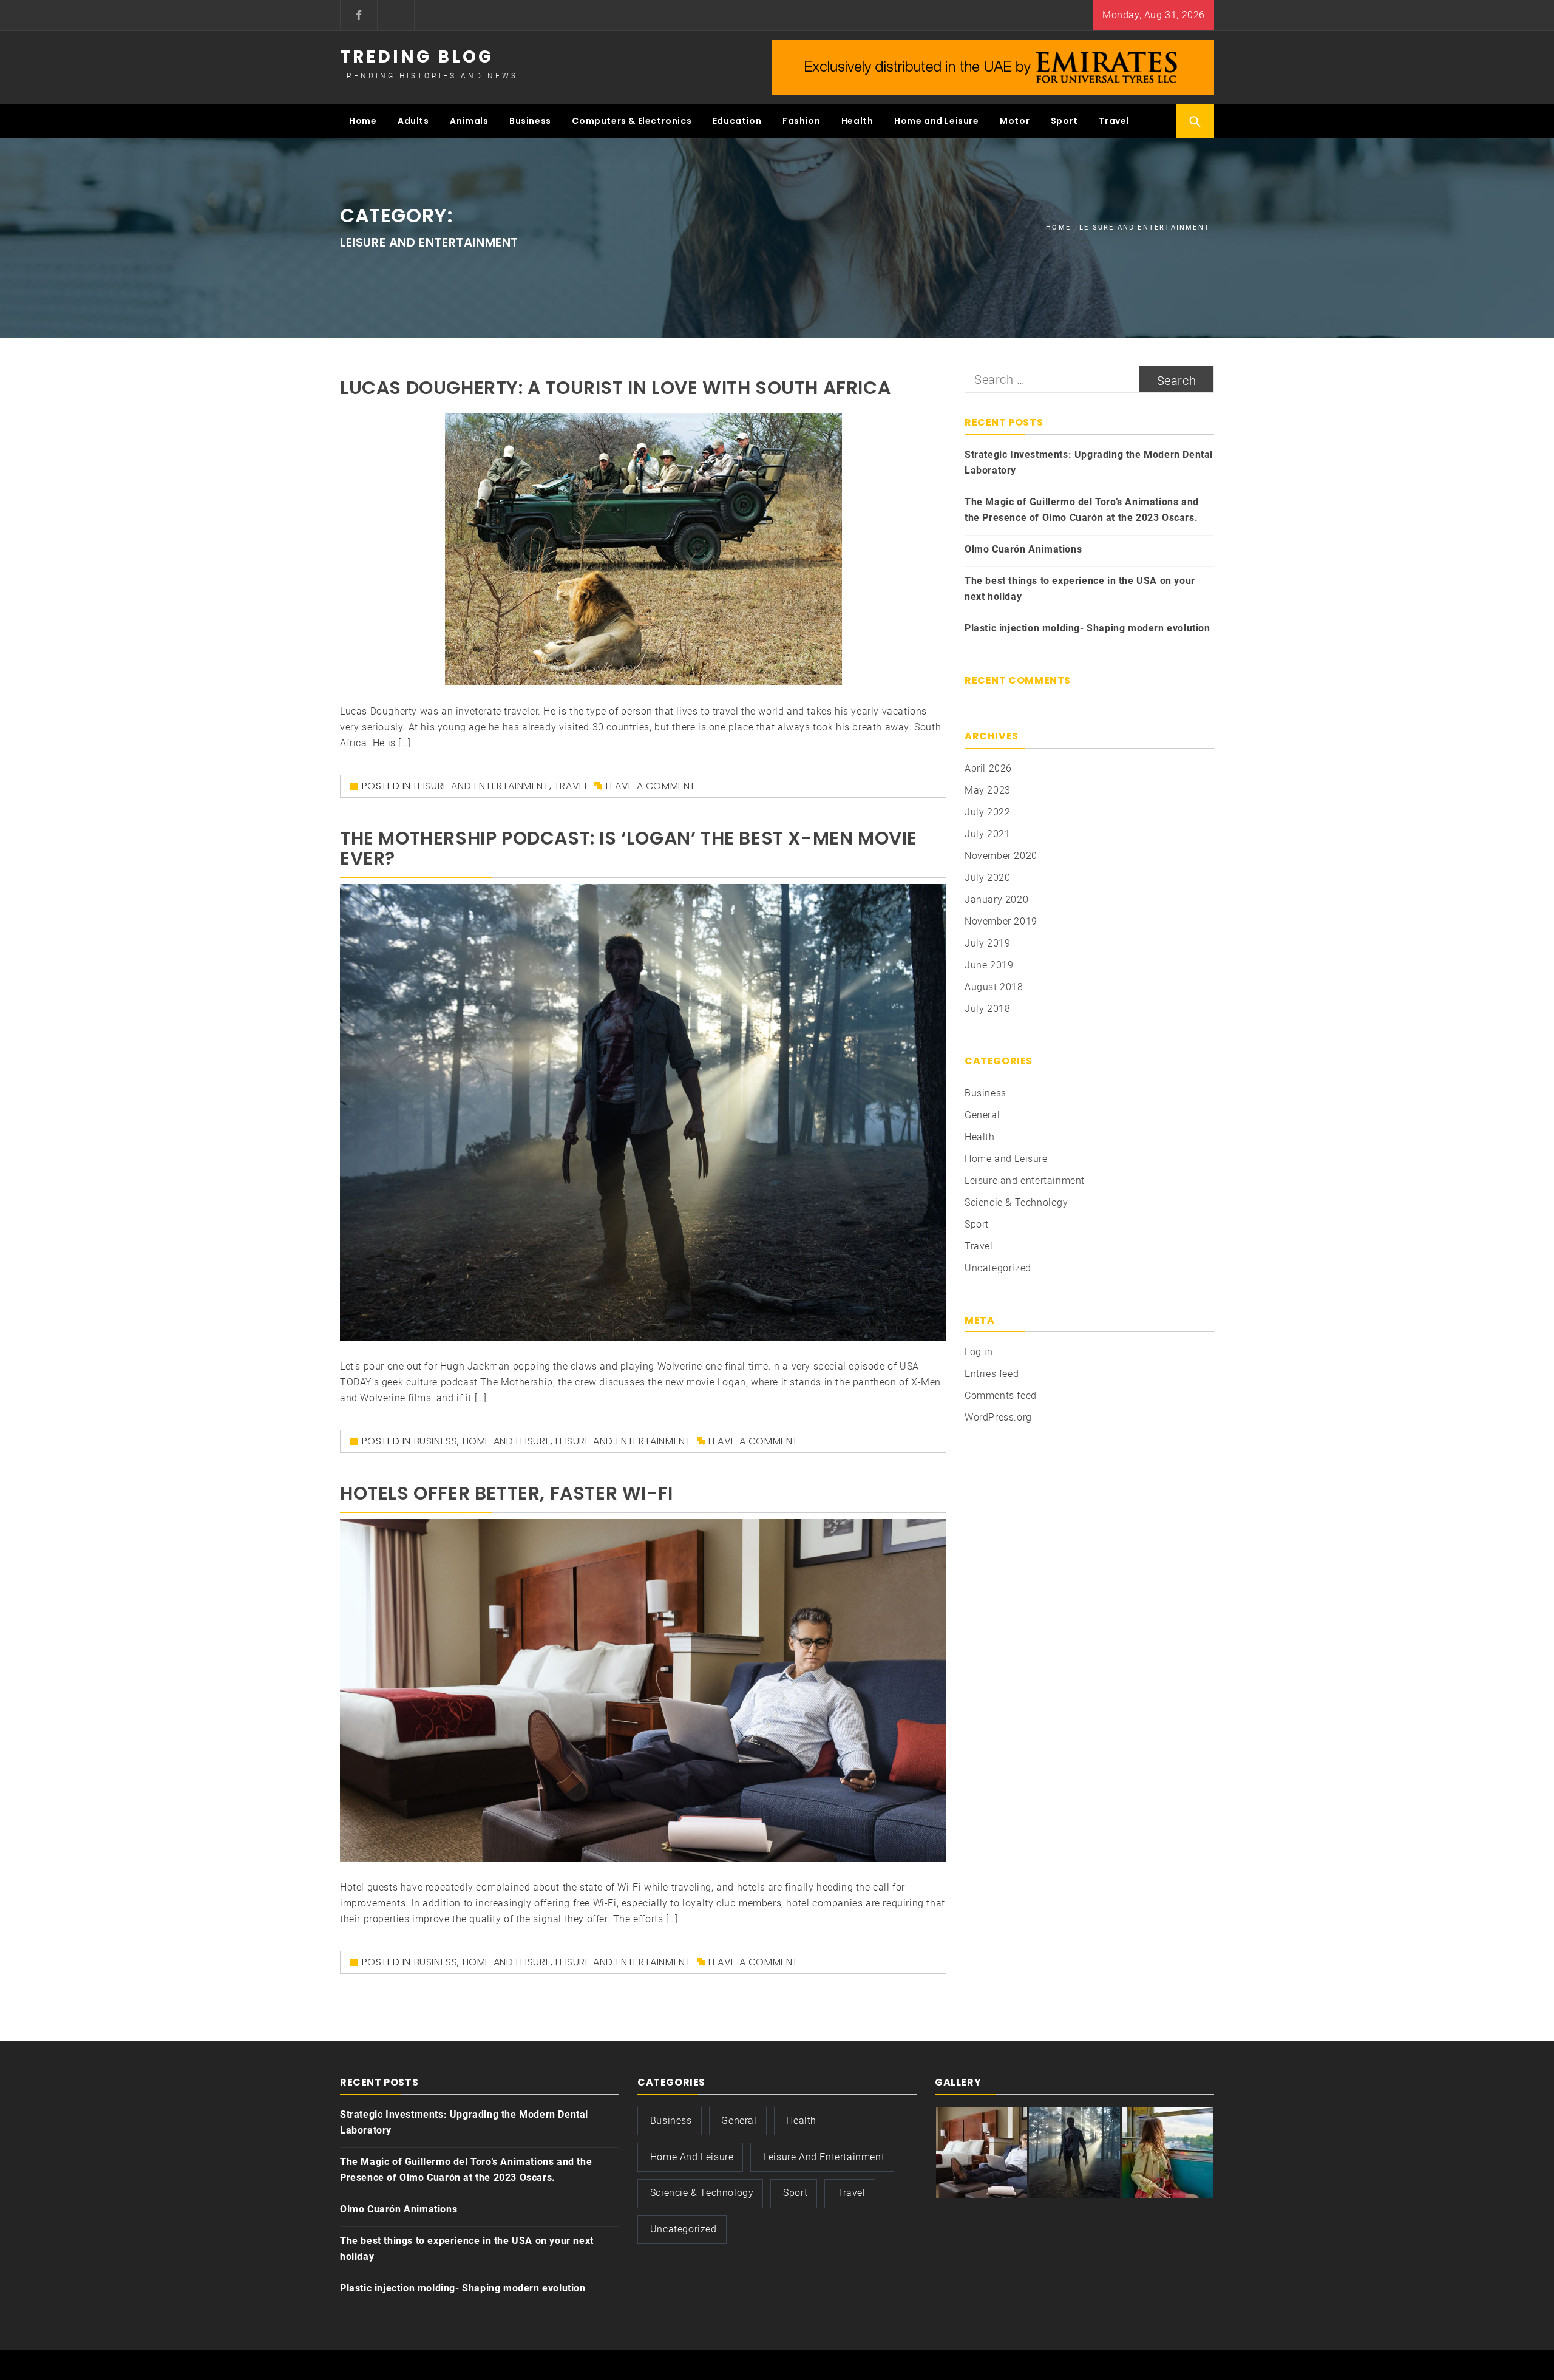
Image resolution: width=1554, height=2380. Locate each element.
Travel (1114, 121)
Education (737, 121)
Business (530, 121)
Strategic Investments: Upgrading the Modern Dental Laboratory (1089, 462)
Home (363, 121)
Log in (979, 1352)
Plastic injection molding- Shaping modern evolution (1087, 628)
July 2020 (987, 878)
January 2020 (996, 899)
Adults (413, 121)
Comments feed (1001, 1396)
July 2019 (987, 943)
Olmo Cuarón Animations (1023, 549)
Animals (469, 121)
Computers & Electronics (632, 121)
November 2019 (1001, 921)
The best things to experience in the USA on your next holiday (1080, 589)
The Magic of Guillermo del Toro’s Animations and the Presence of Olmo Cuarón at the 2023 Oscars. (1082, 510)
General (982, 1115)
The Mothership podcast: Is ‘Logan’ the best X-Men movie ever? (629, 848)
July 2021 (987, 834)
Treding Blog (417, 57)
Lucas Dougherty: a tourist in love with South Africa (615, 388)
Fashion (801, 121)
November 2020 (1001, 856)
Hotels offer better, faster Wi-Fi (507, 1493)
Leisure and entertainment (482, 786)
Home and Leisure (937, 121)
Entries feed (992, 1374)
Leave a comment (651, 786)
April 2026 (988, 768)
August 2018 (994, 987)
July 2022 (987, 812)
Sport (1064, 121)
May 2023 (988, 790)
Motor (1015, 121)
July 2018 (987, 1009)
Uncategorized (998, 1268)
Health (857, 121)
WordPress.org (998, 1417)
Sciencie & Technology (1016, 1202)
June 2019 (989, 965)
